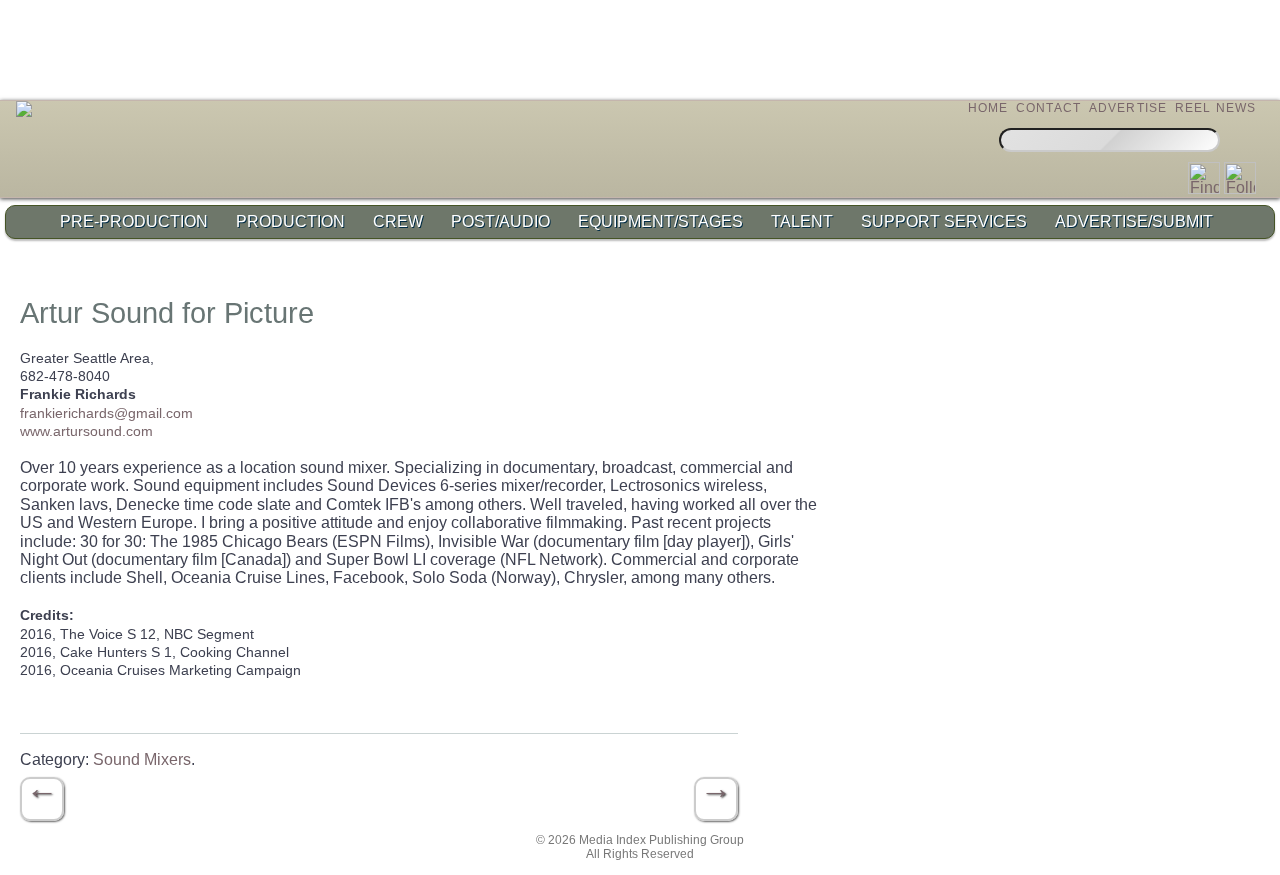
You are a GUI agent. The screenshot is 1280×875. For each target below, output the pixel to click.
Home (988, 108)
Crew (398, 221)
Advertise (1128, 108)
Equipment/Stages (660, 221)
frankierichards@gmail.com (106, 413)
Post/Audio (500, 221)
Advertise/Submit (1134, 221)
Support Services (944, 221)
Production (290, 221)
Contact (1048, 108)
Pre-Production (134, 221)
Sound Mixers (142, 759)
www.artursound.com (86, 431)
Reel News (1216, 108)
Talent (802, 221)
